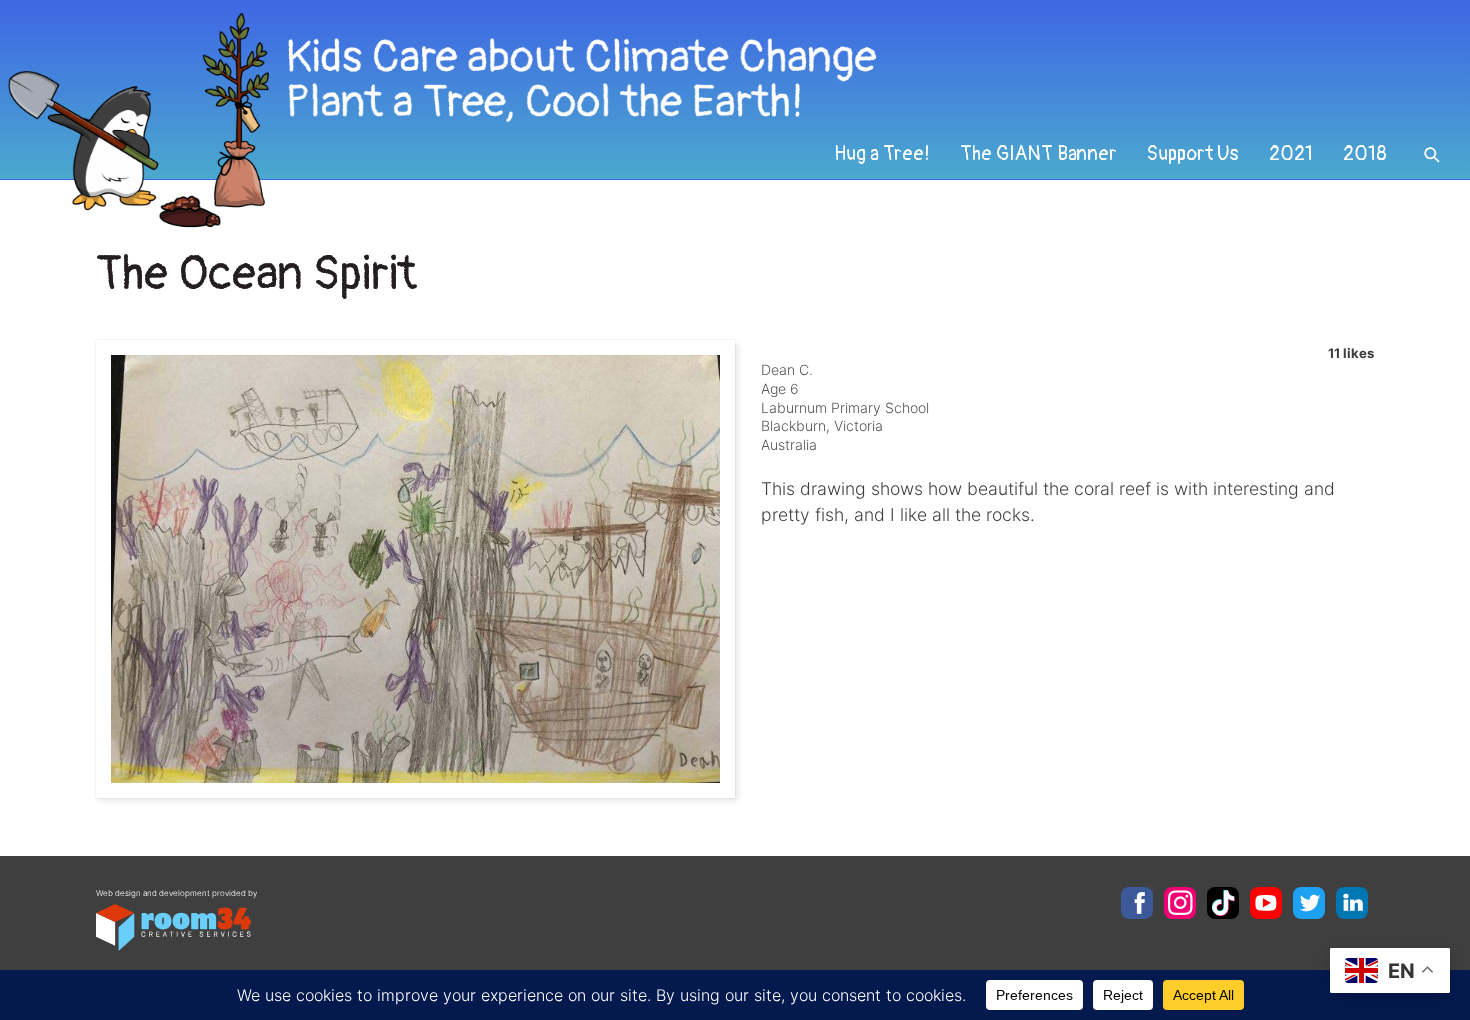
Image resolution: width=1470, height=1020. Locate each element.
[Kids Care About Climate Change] (596, 120)
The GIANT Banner (1038, 154)
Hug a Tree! (882, 154)
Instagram (1180, 903)
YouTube (1266, 903)
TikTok (1223, 903)
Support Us (1193, 154)
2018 (1365, 154)
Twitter (1309, 903)
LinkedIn (1352, 903)
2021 (1291, 154)
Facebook (1137, 903)
